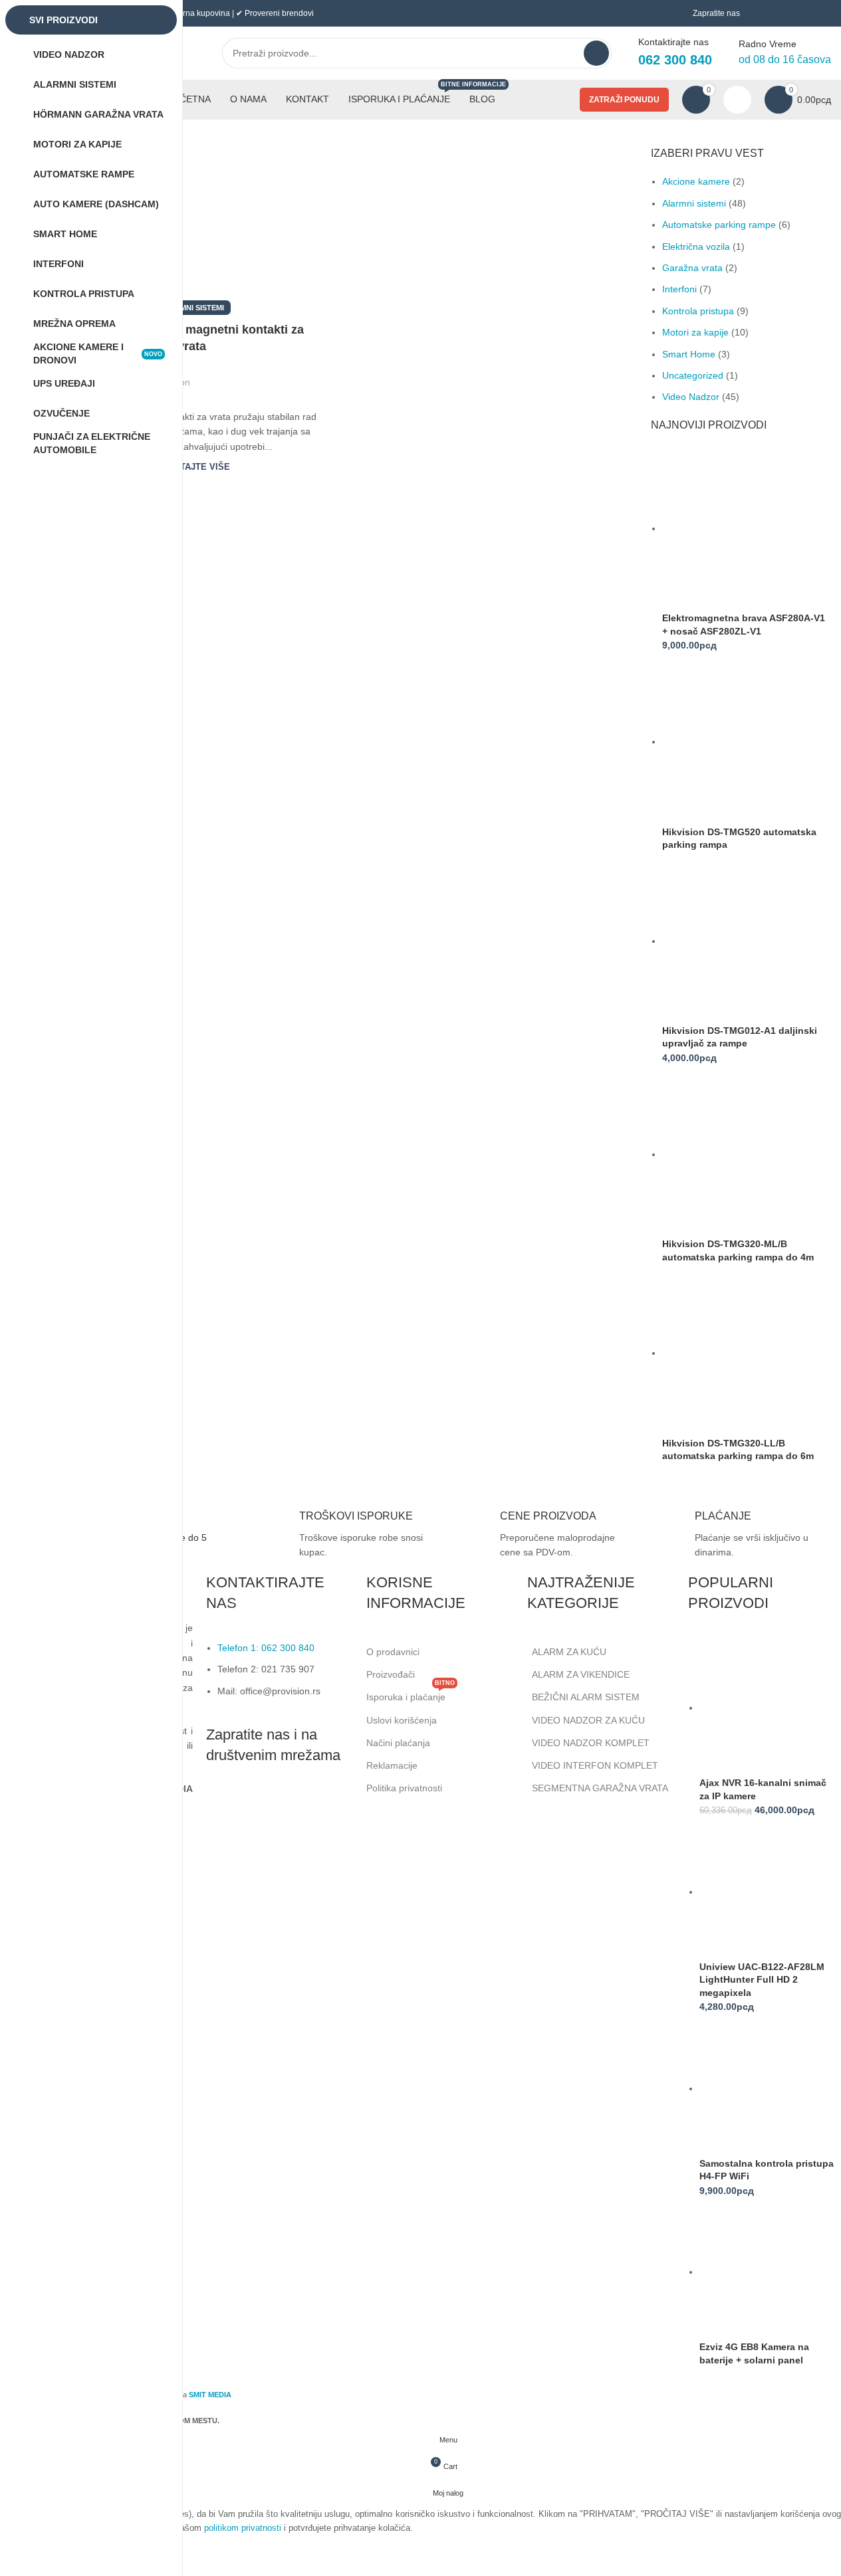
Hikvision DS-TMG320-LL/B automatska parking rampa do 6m (738, 1450)
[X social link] (224, 374)
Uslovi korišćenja (402, 1720)
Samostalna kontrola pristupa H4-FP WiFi (767, 2170)
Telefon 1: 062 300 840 (266, 1648)
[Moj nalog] (737, 100)
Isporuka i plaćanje (411, 1694)
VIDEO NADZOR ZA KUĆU (588, 1720)
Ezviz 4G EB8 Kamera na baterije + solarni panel (754, 2353)
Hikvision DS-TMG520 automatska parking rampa (739, 839)
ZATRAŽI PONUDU (624, 100)
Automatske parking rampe (719, 225)
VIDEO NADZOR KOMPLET (591, 1743)
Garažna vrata (692, 268)
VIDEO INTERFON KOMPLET (595, 1765)
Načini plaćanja (398, 1743)
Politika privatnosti (404, 1788)
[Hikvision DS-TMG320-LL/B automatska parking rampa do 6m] (745, 1353)
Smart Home (689, 354)
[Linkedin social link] (256, 374)
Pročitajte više (191, 467)
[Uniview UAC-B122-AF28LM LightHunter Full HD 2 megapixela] (768, 1892)
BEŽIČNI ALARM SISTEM (586, 1697)
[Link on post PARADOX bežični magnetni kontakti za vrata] (192, 227)
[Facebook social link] (208, 374)
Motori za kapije (695, 332)
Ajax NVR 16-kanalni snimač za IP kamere (763, 1789)
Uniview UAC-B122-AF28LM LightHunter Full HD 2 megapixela (762, 1980)
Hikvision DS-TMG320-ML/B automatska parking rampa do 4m (738, 1250)
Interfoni (679, 289)
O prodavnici (393, 1652)
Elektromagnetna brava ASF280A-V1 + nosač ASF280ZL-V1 (744, 625)
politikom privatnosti (243, 2528)
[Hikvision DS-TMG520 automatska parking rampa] (745, 742)
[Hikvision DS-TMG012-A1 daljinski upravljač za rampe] (745, 941)
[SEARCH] (596, 53)
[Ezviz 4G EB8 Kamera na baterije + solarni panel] (768, 2272)
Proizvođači (391, 1674)
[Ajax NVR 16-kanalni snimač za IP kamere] (768, 1708)
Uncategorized (693, 375)
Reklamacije (392, 1765)
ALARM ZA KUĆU (569, 1652)
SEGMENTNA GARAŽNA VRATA (600, 1788)
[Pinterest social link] (240, 374)
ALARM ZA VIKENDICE (581, 1674)
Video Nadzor (691, 397)
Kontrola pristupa (698, 311)
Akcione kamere (696, 181)
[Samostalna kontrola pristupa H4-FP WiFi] (768, 2088)
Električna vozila (696, 247)
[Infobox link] (340, 1535)
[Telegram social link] (272, 374)
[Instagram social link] (253, 1806)
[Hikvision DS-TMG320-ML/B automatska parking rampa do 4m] (745, 1154)
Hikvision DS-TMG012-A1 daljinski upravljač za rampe (740, 1037)
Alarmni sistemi (192, 308)
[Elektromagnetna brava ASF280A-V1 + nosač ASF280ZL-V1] (745, 528)
